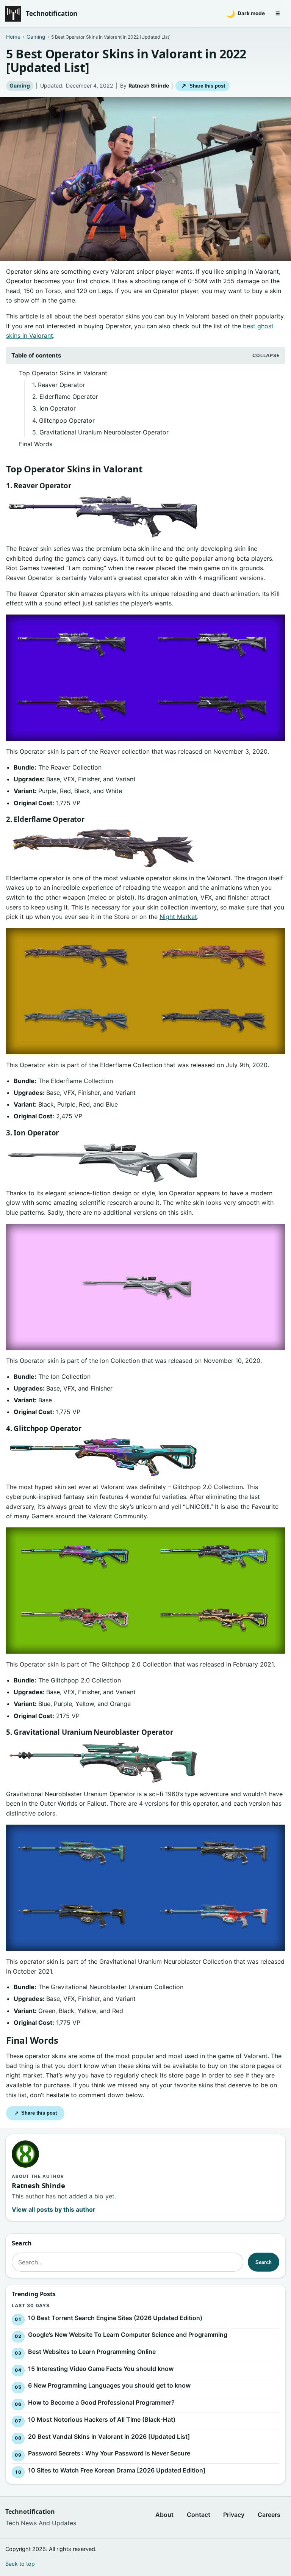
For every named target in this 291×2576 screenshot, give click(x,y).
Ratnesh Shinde (149, 85)
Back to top (20, 2564)
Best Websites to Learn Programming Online (92, 2352)
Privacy (234, 2515)
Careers (269, 2515)
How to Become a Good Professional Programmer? (101, 2402)
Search (264, 2262)
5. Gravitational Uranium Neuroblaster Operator (100, 432)
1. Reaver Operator (59, 385)
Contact (199, 2515)
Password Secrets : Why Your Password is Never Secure (109, 2453)
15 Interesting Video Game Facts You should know (101, 2368)
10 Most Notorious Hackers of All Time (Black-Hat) (102, 2419)
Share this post (203, 86)
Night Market (178, 917)
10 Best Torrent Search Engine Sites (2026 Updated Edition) (115, 2317)
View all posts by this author (54, 2209)
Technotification (52, 13)
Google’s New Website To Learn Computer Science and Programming (128, 2335)
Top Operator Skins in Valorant (63, 373)
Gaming (20, 85)
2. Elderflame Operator (65, 397)
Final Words (36, 444)
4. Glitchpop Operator (63, 420)
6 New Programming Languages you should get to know (109, 2385)
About (164, 2515)
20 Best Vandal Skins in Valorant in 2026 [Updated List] (109, 2436)
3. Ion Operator (54, 408)
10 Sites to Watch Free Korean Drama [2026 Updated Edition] (117, 2470)
